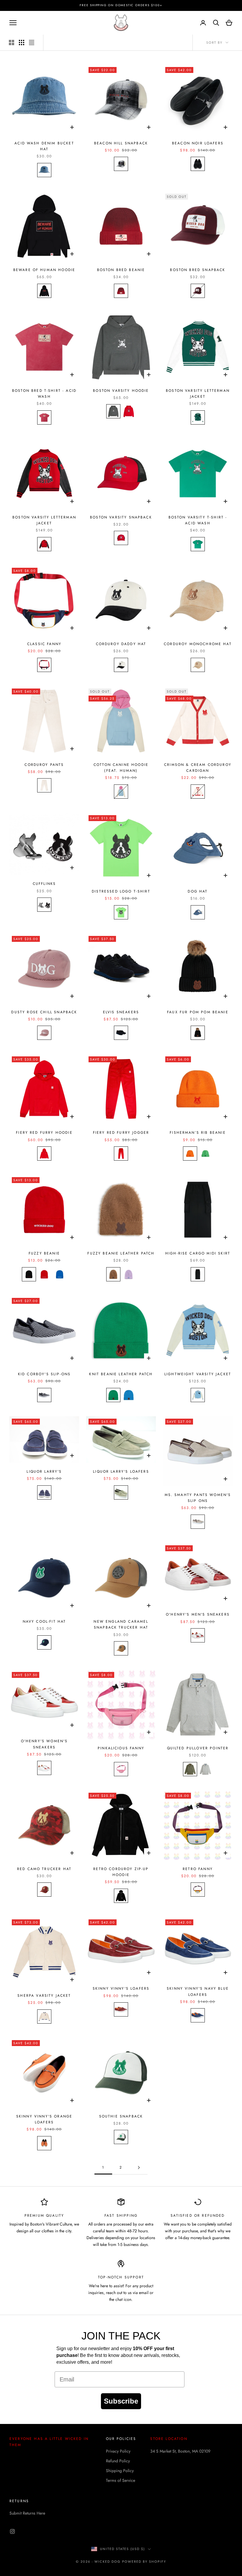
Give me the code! (121, 1328)
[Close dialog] (180, 1215)
